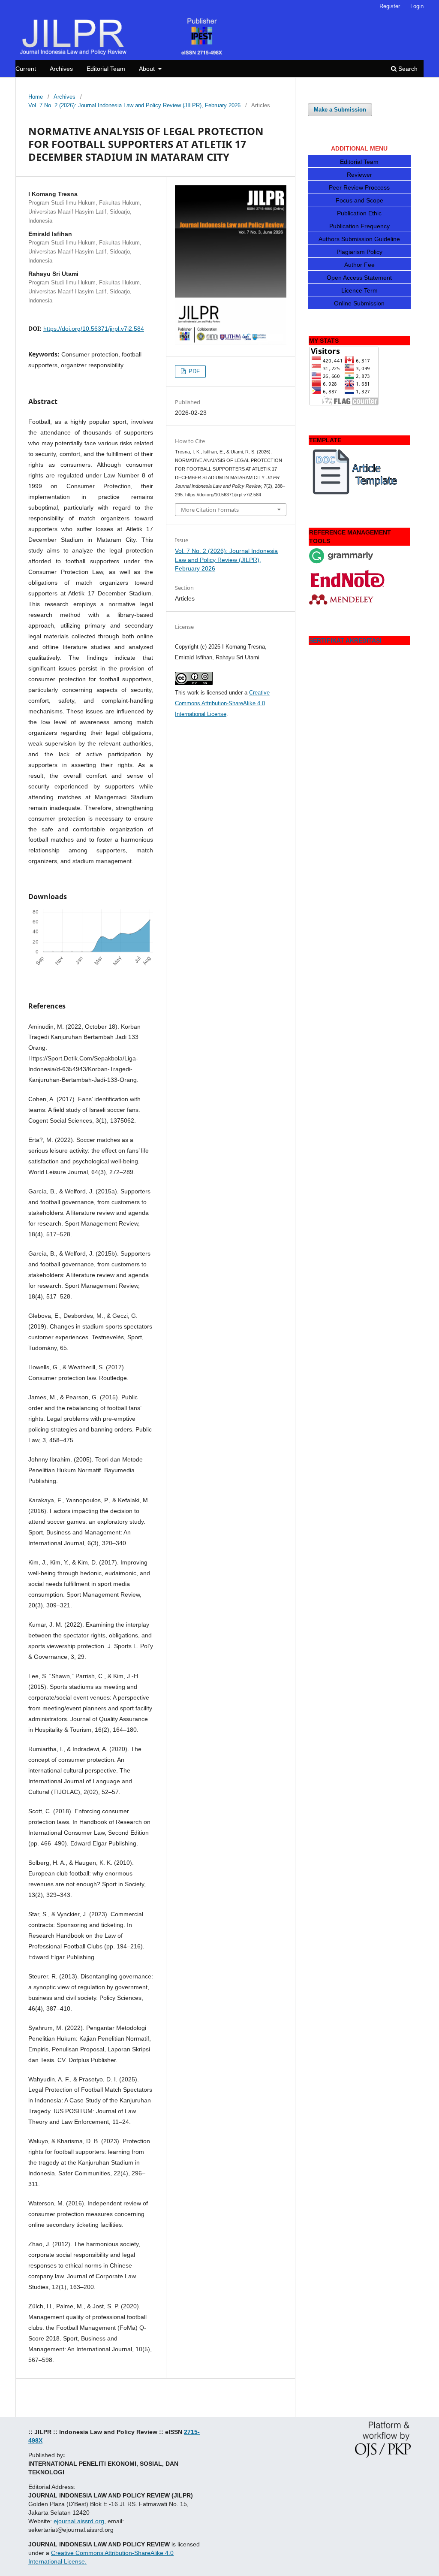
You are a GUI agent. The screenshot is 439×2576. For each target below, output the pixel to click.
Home (36, 97)
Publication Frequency (359, 226)
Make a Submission (340, 110)
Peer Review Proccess (359, 187)
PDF (193, 371)
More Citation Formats (210, 510)
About (148, 69)
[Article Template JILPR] (356, 494)
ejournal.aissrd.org (79, 2521)
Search (407, 69)
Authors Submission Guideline (359, 239)
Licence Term (359, 290)
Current (26, 69)
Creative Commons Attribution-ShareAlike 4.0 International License (222, 703)
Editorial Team (106, 69)
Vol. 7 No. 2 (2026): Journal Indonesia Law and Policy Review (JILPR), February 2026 (134, 105)
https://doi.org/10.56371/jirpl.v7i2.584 (94, 329)
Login (417, 6)
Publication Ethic (359, 213)
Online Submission (359, 303)
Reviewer (359, 175)
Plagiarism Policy (359, 252)
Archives (61, 69)
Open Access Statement (359, 278)
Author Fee (359, 265)
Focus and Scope (359, 200)
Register (390, 6)
